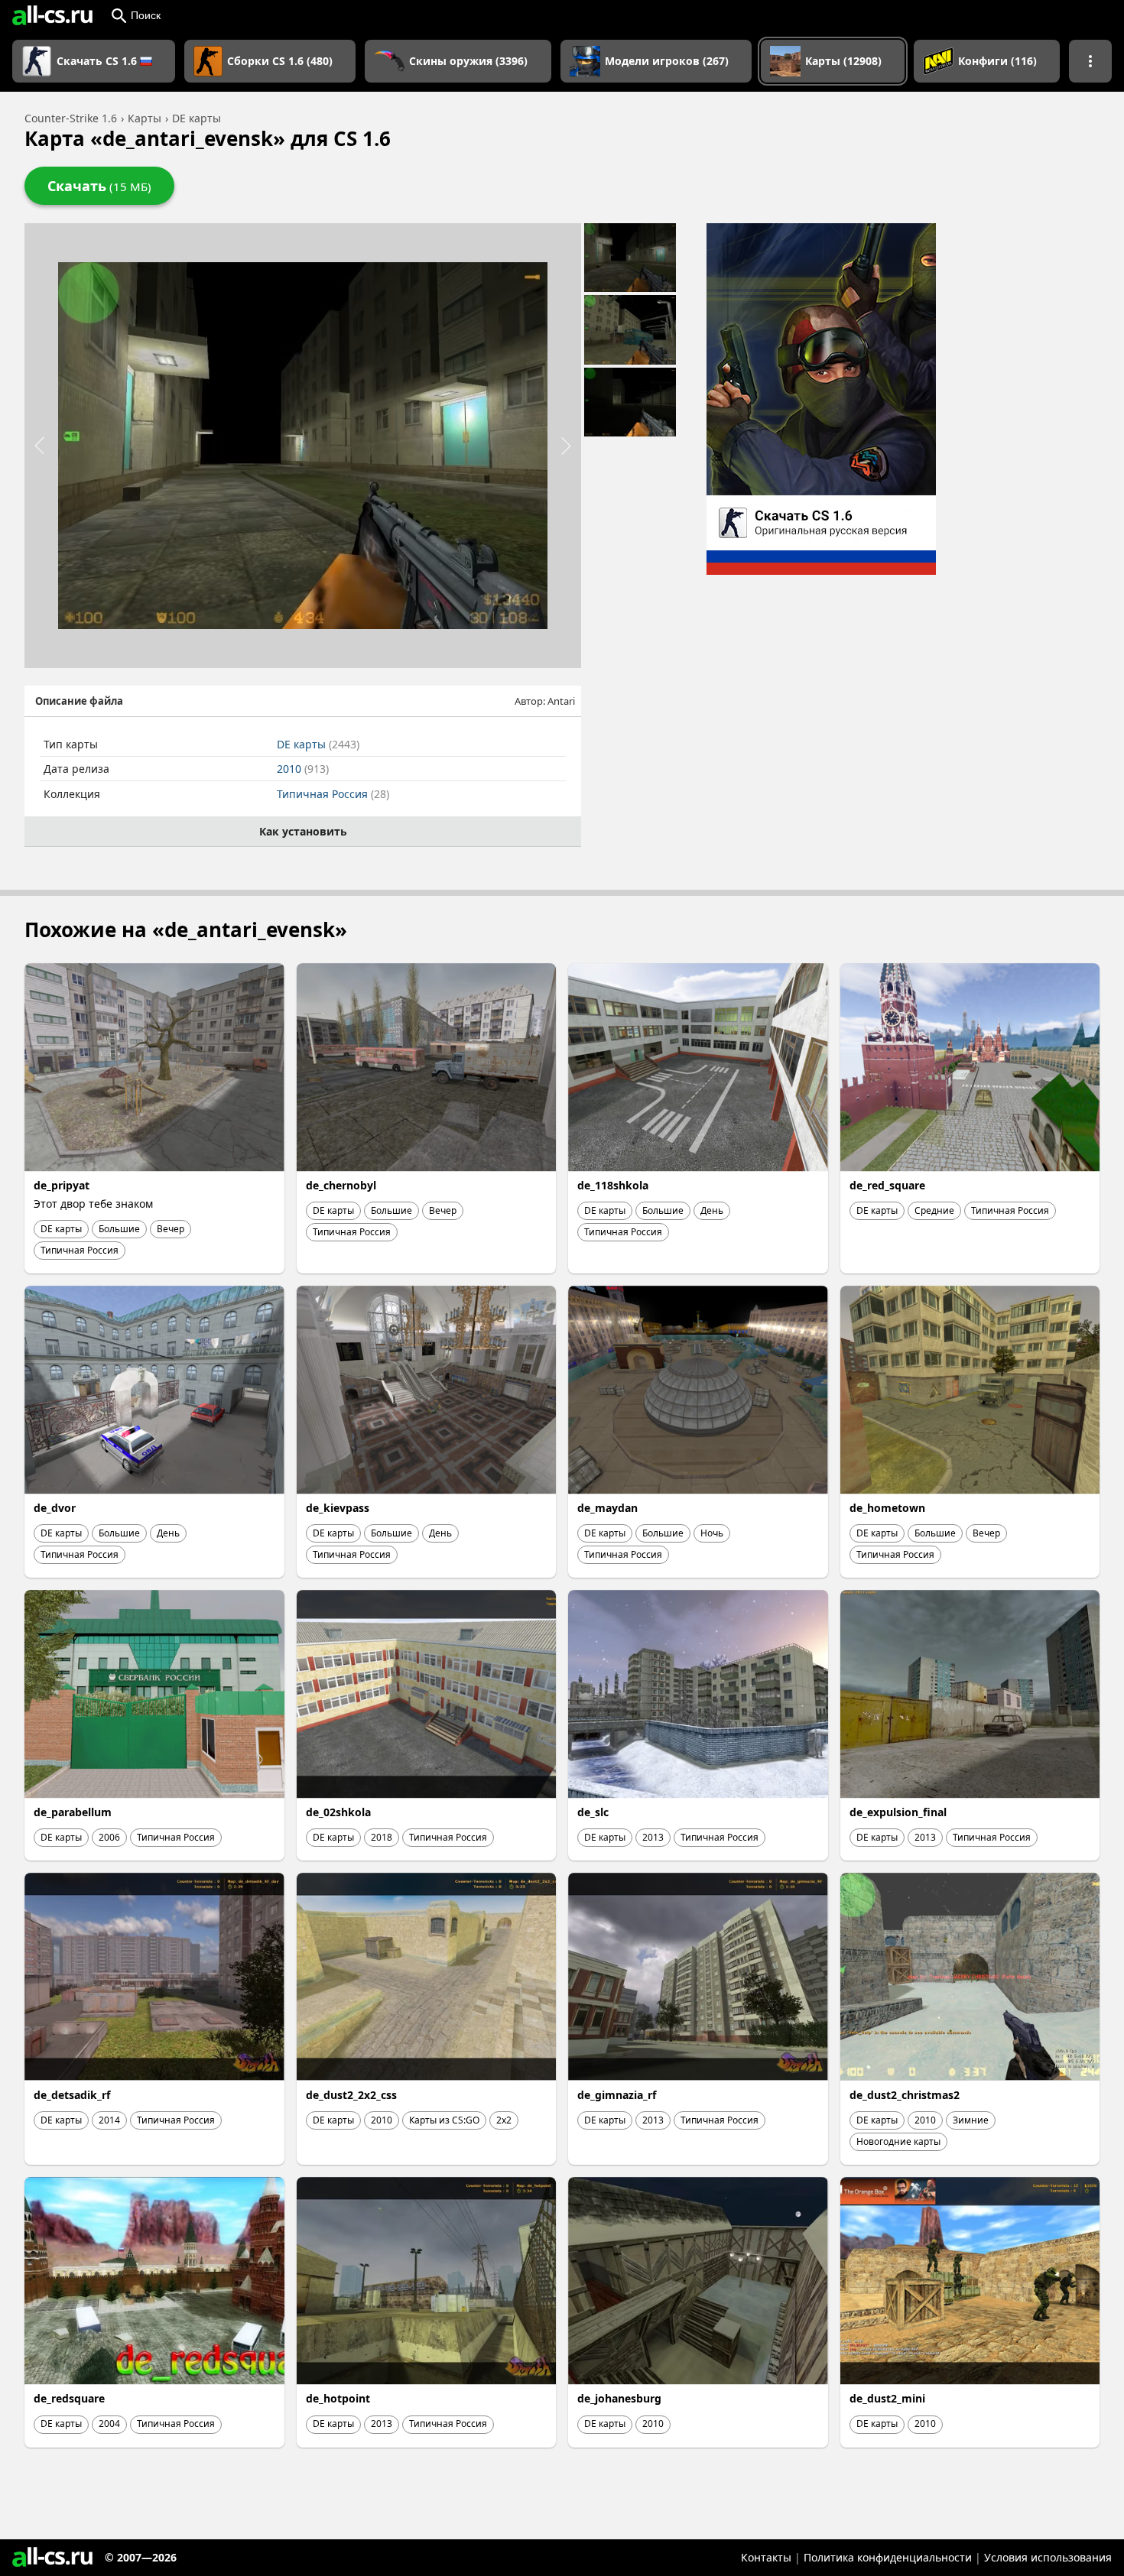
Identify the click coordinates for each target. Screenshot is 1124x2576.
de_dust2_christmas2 (905, 2095)
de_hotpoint (338, 2398)
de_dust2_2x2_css (351, 2095)
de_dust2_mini (887, 2398)
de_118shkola (613, 1185)
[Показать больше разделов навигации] (1090, 61)
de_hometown (887, 1508)
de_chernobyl (341, 1185)
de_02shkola (338, 1812)
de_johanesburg (619, 2398)
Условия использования (1048, 2557)
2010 (303, 769)
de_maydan (607, 1508)
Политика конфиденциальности (888, 2557)
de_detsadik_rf (72, 2095)
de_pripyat (62, 1185)
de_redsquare (69, 2398)
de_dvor (55, 1508)
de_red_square (887, 1185)
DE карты (318, 744)
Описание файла (79, 701)
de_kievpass (338, 1508)
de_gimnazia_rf (617, 2095)
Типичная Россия (333, 794)
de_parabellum (73, 1812)
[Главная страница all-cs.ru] (52, 15)
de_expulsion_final (898, 1812)
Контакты (766, 2557)
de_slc (593, 1812)
